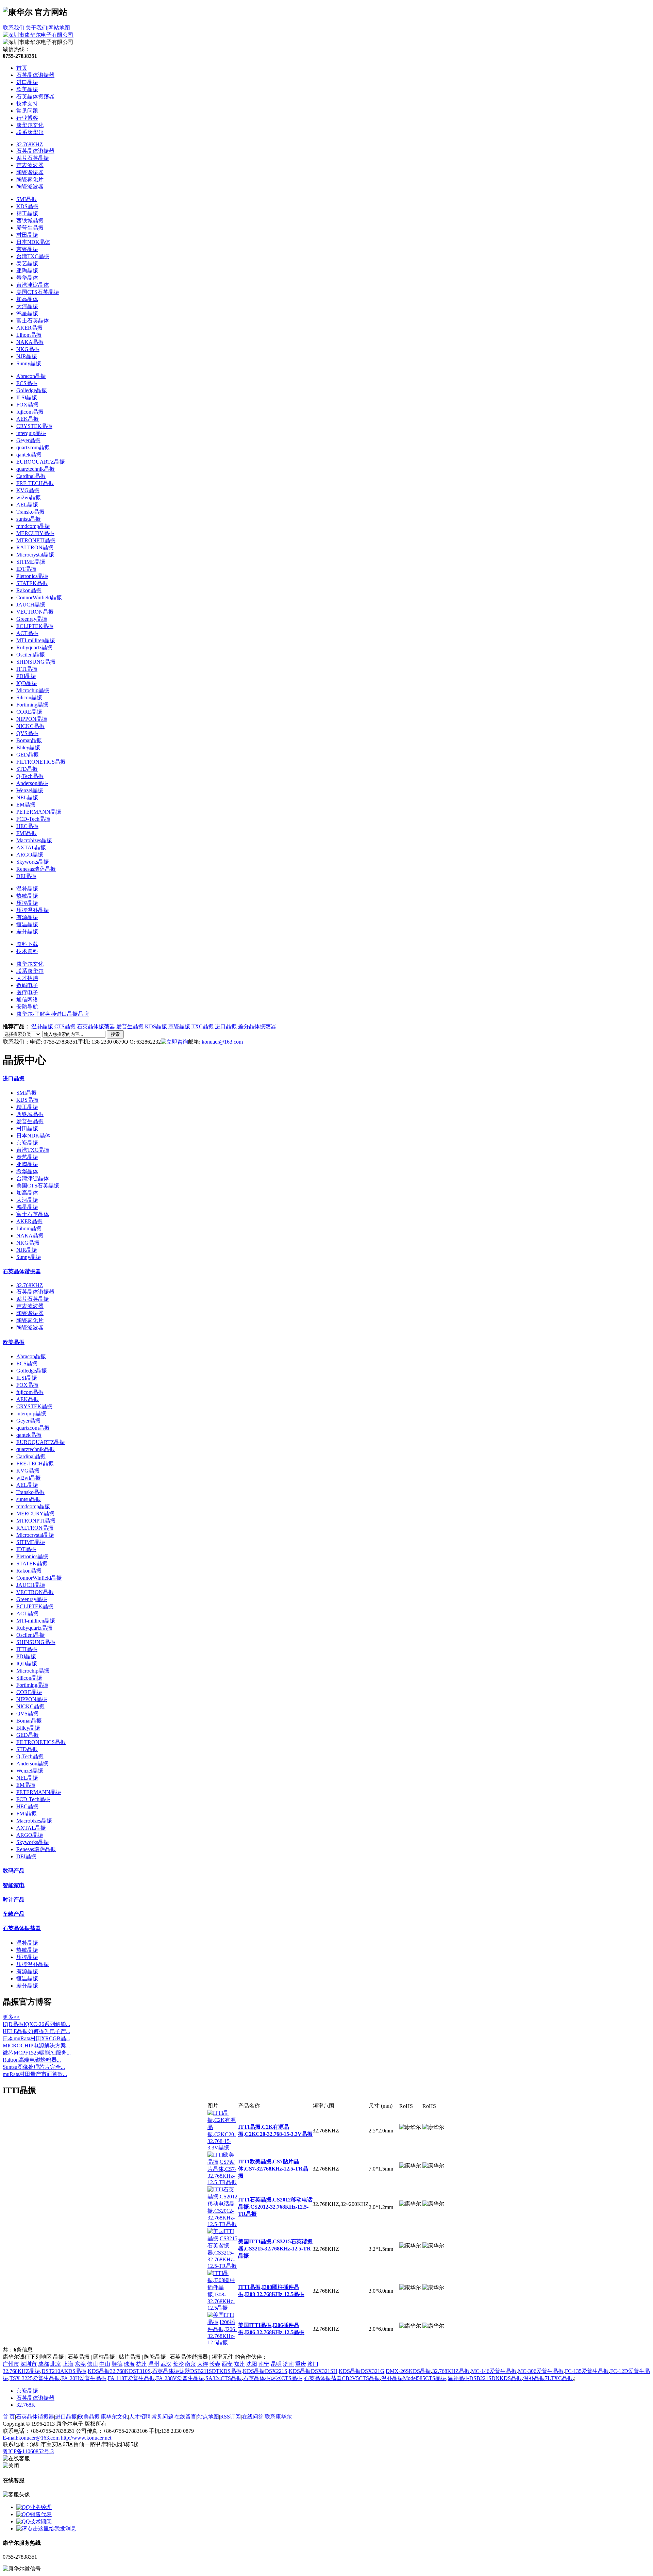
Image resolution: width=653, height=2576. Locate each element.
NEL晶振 (27, 797)
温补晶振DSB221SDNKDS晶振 (485, 2378)
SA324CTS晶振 (224, 2378)
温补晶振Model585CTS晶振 (414, 2378)
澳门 (313, 2364)
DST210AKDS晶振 (64, 2371)
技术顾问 (41, 2521)
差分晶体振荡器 (257, 1026)
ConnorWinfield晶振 (39, 597)
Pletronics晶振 (32, 576)
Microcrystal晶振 (35, 555)
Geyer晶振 (28, 440)
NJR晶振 (27, 356)
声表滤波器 (30, 165)
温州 (154, 2364)
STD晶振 (27, 769)
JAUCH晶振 (31, 605)
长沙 (178, 2364)
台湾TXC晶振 (33, 256)
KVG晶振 (28, 490)
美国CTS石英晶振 (38, 292)
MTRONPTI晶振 (36, 540)
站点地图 (208, 2417)
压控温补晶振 (33, 910)
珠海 (129, 2364)
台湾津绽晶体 (33, 285)
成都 (44, 2364)
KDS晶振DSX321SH (313, 2371)
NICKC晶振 (30, 726)
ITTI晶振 (27, 669)
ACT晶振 (27, 633)
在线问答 (253, 2417)
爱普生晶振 (30, 228)
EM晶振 (26, 805)
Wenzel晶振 (30, 790)
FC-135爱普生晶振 (587, 2371)
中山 (105, 2364)
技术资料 (27, 951)
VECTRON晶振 (35, 612)
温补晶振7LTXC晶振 (548, 2378)
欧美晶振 (14, 1342)
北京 (56, 2364)
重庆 (301, 2364)
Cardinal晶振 (31, 476)
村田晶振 (27, 235)
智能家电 (14, 1885)
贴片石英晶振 (33, 158)
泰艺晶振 (27, 263)
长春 (215, 2364)
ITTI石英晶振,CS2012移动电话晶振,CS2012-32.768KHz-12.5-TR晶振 (275, 2207)
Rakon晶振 (29, 590)
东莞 (80, 2364)
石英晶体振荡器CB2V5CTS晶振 (342, 2378)
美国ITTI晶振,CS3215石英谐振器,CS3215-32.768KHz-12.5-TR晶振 (275, 2249)
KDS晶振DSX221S (265, 2371)
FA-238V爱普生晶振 (180, 2378)
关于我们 (36, 28)
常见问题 (163, 2417)
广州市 (11, 2364)
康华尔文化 (30, 964)
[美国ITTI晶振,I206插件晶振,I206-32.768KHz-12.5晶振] (223, 2342)
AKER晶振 (29, 328)
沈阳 (252, 2364)
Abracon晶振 (31, 376)
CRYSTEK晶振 (34, 426)
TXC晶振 (203, 1026)
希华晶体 (27, 278)
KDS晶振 (27, 206)
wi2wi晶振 (29, 497)
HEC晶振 (27, 826)
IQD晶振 (27, 683)
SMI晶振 (27, 199)
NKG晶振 (28, 349)
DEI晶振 (26, 876)
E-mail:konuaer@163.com (32, 2438)
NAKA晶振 (30, 342)
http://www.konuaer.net (86, 2438)
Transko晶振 (30, 512)
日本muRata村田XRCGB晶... (36, 2038)
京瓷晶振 (27, 249)
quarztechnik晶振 (36, 469)
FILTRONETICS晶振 (41, 762)
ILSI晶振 (27, 397)
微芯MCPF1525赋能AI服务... (37, 2053)
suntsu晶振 (29, 519)
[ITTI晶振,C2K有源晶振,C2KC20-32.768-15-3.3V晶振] (223, 2148)
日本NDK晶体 (33, 242)
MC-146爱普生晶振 (494, 2371)
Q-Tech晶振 (30, 776)
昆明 (276, 2364)
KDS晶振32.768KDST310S (119, 2371)
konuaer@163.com (222, 1042)
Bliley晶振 (28, 747)
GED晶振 (28, 755)
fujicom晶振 (30, 412)
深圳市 (29, 2364)
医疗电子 (27, 992)
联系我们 (14, 28)
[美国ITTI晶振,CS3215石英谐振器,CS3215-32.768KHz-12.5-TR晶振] (223, 2266)
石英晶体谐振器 (35, 151)
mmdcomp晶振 (33, 526)
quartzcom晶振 (33, 447)
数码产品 (14, 1871)
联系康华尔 (30, 971)
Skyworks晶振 (33, 862)
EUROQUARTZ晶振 (41, 462)
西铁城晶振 (30, 221)
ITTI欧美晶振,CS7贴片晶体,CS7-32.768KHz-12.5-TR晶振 (273, 2169)
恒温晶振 (27, 924)
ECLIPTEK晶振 (35, 626)
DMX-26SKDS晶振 (408, 2371)
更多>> (11, 2017)
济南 (288, 2364)
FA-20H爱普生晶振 (84, 2378)
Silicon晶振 (29, 697)
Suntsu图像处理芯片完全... (34, 2067)
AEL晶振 (27, 505)
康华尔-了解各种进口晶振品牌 (53, 1014)
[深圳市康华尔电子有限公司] (38, 35)
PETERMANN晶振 (39, 812)
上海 (68, 2364)
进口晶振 (226, 1026)
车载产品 (14, 1914)
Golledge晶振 (32, 390)
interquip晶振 (31, 433)
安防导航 (27, 1007)
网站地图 (59, 28)
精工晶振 (27, 213)
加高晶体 (27, 299)
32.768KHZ (30, 144)
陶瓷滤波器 (30, 187)
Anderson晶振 (32, 783)
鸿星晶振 (27, 313)
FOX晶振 (27, 405)
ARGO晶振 (30, 855)
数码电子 (27, 985)
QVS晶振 (27, 733)
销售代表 (41, 2514)
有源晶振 (27, 917)
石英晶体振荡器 (96, 1026)
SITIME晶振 (31, 562)
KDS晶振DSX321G (362, 2371)
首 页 (9, 2417)
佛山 (93, 2364)
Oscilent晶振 (31, 655)
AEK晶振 (28, 419)
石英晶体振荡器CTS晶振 (273, 2378)
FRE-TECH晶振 (35, 483)
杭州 (141, 2364)
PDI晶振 (26, 676)
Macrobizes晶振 (34, 840)
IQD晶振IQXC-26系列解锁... (36, 2024)
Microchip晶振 (33, 690)
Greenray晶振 (32, 619)
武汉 (166, 2364)
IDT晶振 (26, 569)
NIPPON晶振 (32, 719)
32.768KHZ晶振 (21, 2371)
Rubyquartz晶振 (34, 647)
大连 (203, 2364)
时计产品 (14, 1900)
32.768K (26, 2405)
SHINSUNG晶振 (36, 662)
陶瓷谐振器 (30, 172)
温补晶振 (27, 889)
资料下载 (27, 944)
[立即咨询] (174, 1042)
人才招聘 (27, 978)
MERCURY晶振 (35, 533)
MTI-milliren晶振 (36, 640)
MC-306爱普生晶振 (541, 2371)
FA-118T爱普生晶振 (131, 2378)
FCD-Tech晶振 (33, 819)
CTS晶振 (65, 1026)
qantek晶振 (29, 455)
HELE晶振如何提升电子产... (36, 2031)
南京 (190, 2364)
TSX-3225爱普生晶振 (35, 2378)
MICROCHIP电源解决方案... (36, 2046)
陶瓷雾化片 (30, 179)
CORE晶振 (29, 712)
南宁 (264, 2364)
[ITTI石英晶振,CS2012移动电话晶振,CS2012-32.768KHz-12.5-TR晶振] (223, 2224)
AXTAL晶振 (31, 847)
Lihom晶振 (29, 335)
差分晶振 (27, 932)
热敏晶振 (27, 896)
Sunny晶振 (29, 363)
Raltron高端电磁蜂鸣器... (32, 2060)
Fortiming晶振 (32, 705)
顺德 (117, 2364)
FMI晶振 (27, 833)
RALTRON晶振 (35, 547)
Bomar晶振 (29, 740)
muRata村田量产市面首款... (35, 2074)
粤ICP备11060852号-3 (28, 2451)
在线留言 (185, 2417)
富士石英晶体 (33, 321)
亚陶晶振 (27, 271)
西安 (227, 2364)
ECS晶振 (27, 383)
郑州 (239, 2364)
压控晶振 (27, 903)
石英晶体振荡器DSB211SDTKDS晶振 (197, 2371)
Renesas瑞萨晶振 (36, 869)
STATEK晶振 (32, 583)
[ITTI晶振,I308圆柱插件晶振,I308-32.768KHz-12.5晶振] (223, 2308)
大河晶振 (27, 306)
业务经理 (41, 2507)
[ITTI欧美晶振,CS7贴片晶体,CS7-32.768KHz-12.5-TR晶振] (223, 2182)
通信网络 (27, 1000)
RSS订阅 (230, 2417)
